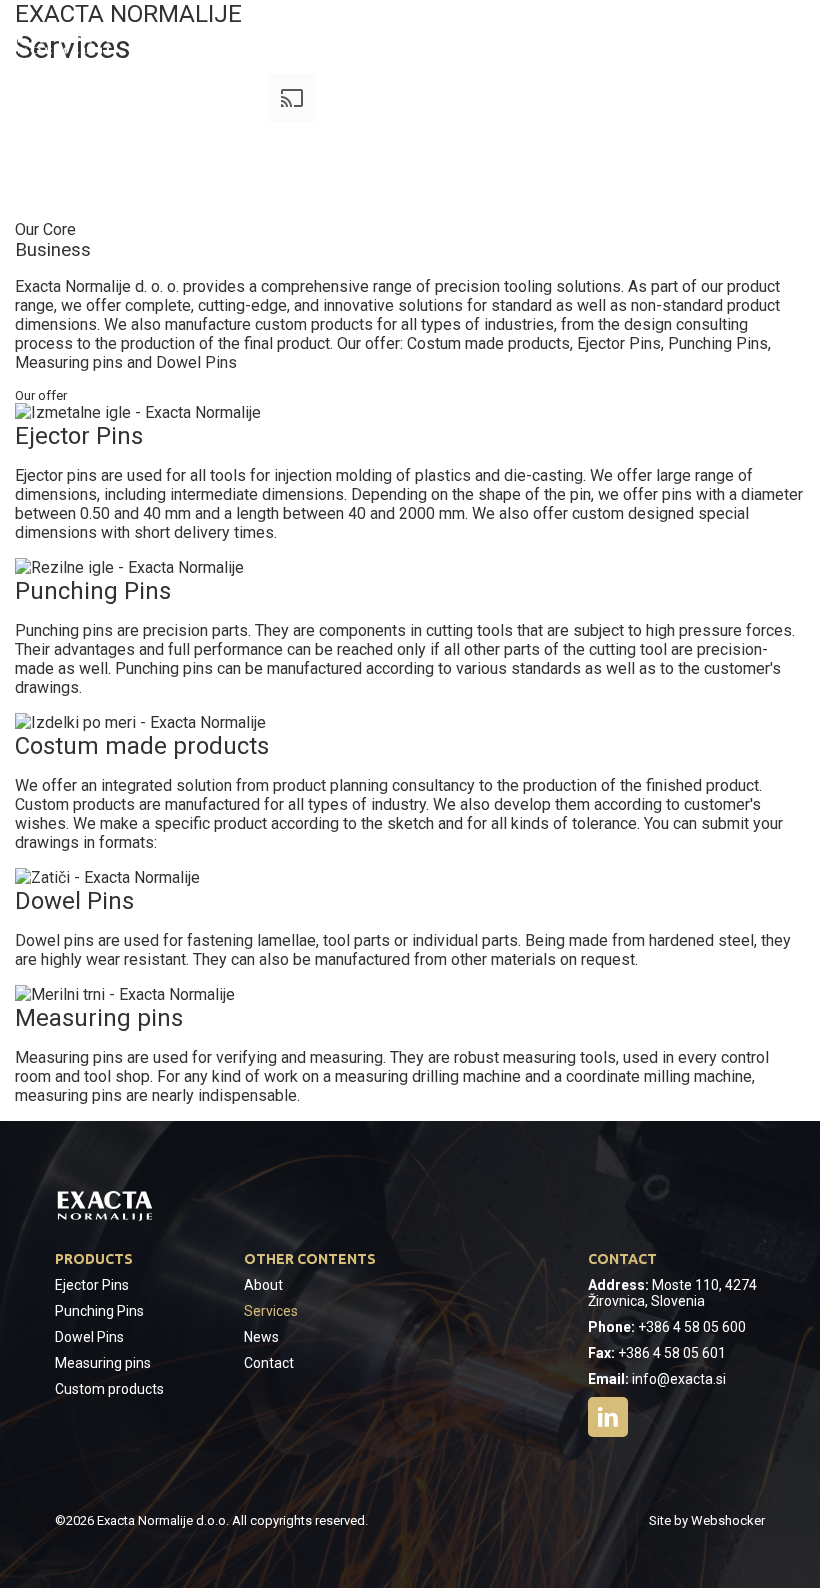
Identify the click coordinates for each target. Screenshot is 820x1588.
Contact (269, 1363)
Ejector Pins (92, 1285)
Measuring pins (103, 1363)
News (261, 1337)
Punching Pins (99, 1311)
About (263, 1285)
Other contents (310, 1259)
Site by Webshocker (707, 1520)
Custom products (109, 1389)
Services (271, 1311)
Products (94, 1259)
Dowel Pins (89, 1337)
